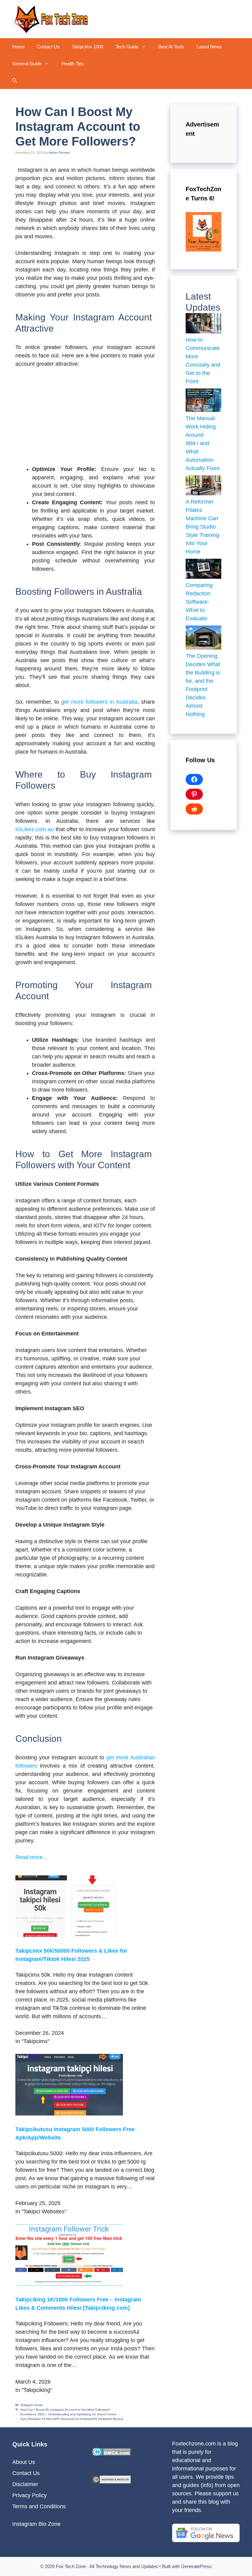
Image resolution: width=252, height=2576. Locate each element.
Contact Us (48, 47)
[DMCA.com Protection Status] (111, 2454)
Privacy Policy (30, 2495)
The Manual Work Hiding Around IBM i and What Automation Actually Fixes (203, 443)
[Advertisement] (85, 420)
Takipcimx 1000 (88, 47)
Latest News (209, 47)
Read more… (32, 1857)
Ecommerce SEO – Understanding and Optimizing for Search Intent (68, 2414)
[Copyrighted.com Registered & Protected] (111, 2481)
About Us (24, 2462)
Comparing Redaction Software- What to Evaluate (199, 602)
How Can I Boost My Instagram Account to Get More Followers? (65, 2410)
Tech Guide (127, 47)
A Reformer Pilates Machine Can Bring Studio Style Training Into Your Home (202, 527)
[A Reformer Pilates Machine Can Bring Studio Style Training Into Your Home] (203, 487)
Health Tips (73, 64)
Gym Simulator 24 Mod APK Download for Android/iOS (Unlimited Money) (72, 2419)
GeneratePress (196, 2566)
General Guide (27, 64)
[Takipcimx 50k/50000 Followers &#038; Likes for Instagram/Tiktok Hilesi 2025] (69, 1935)
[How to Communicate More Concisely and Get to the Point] (203, 324)
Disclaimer (25, 2484)
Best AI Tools (171, 47)
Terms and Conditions (39, 2506)
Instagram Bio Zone (36, 2524)
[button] (145, 47)
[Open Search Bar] (15, 80)
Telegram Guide (31, 2405)
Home (18, 47)
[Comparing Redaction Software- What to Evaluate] (203, 570)
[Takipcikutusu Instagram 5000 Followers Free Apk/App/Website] (69, 2114)
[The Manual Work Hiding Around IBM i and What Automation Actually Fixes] (203, 401)
